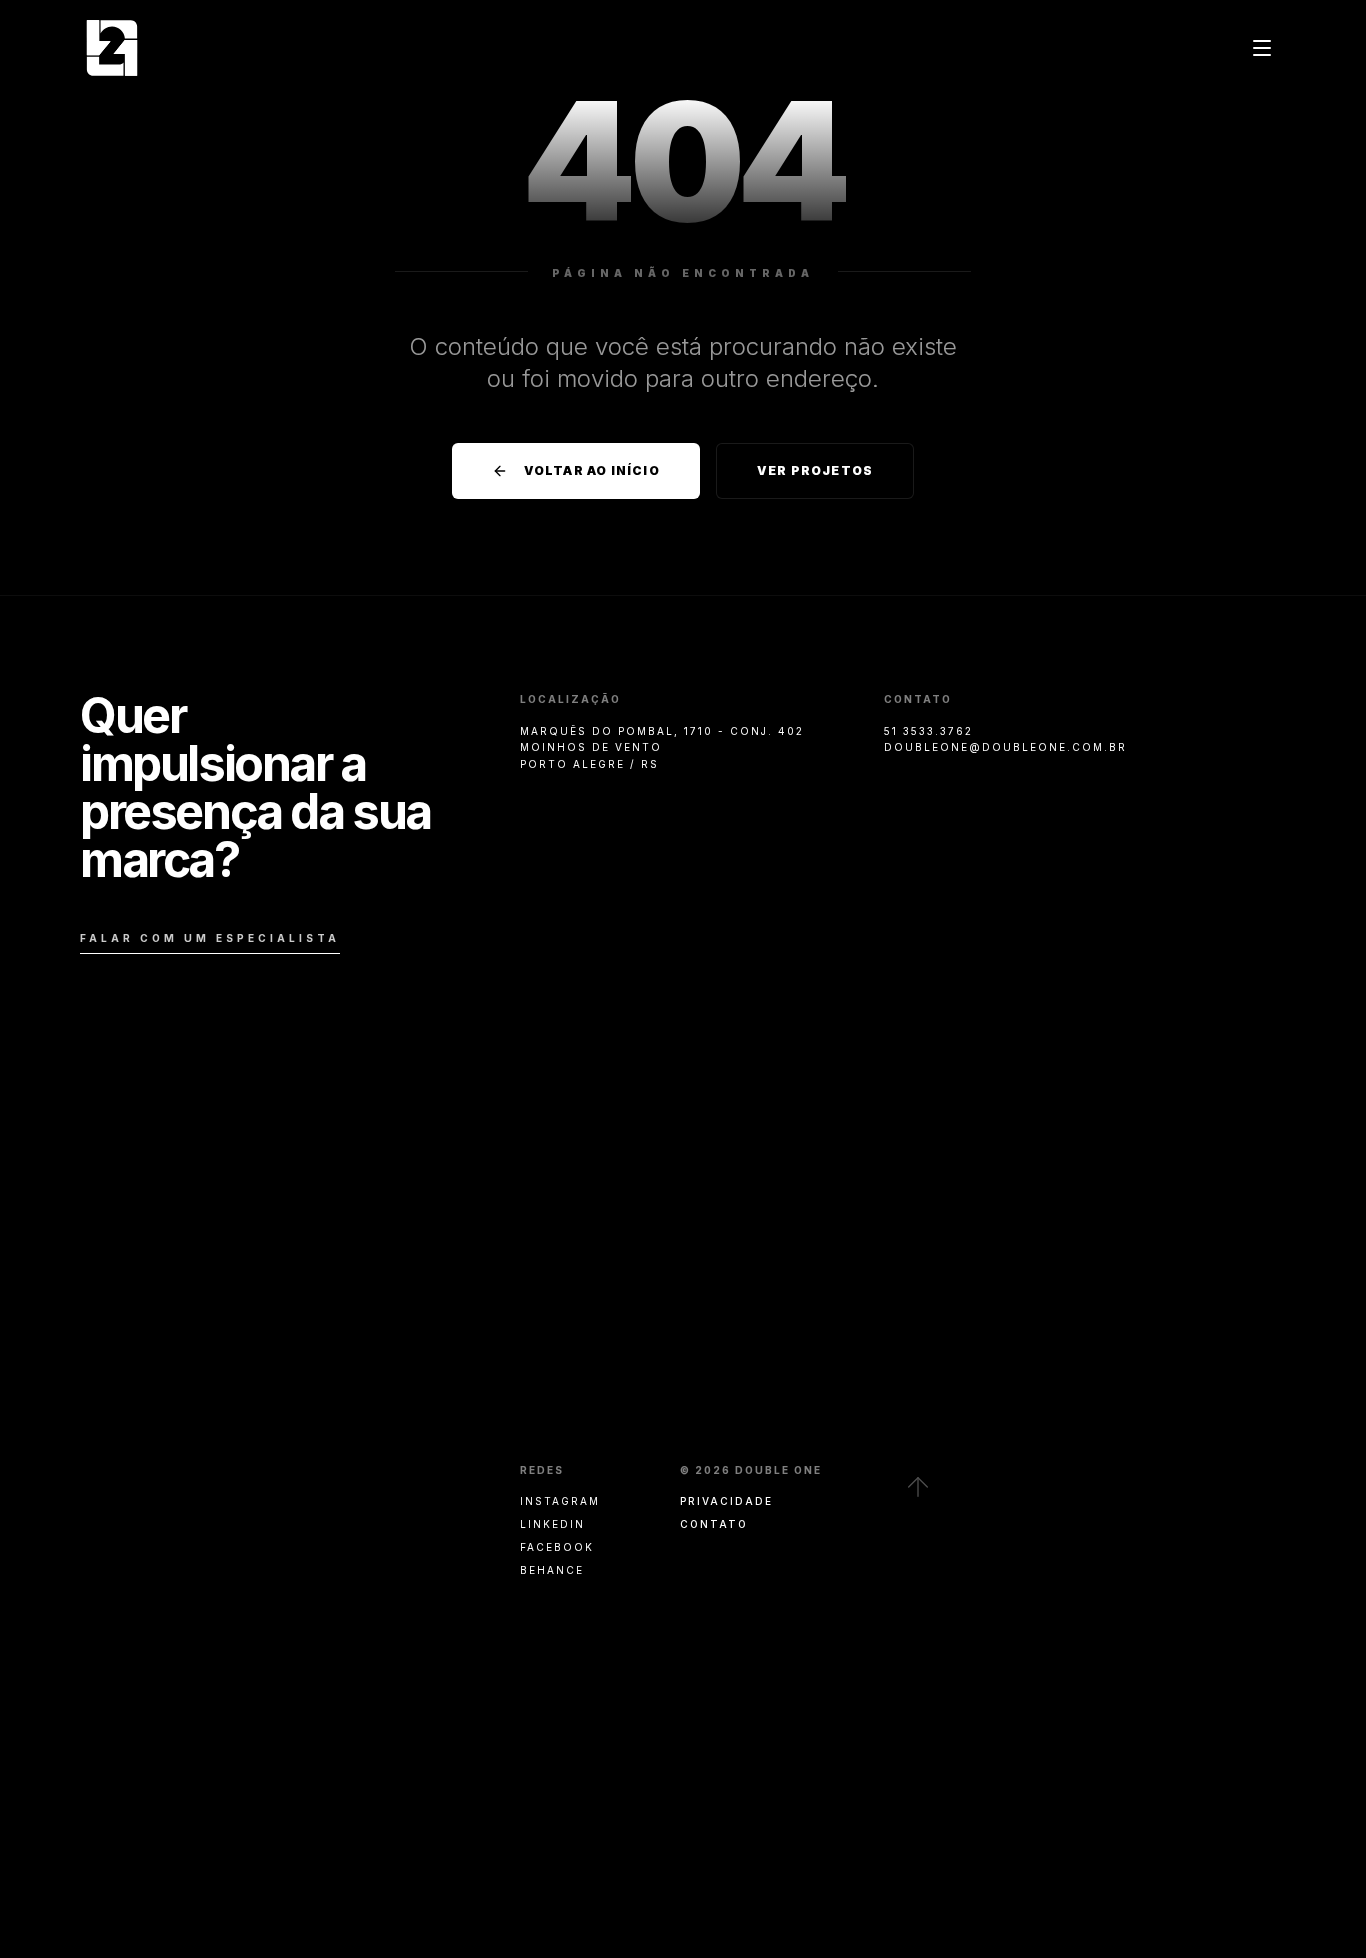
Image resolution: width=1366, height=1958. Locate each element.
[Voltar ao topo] (918, 1487)
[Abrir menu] (1262, 48)
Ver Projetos (815, 470)
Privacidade (726, 1501)
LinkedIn (552, 1524)
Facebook (557, 1547)
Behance (552, 1570)
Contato (714, 1524)
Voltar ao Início (592, 470)
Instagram (560, 1501)
